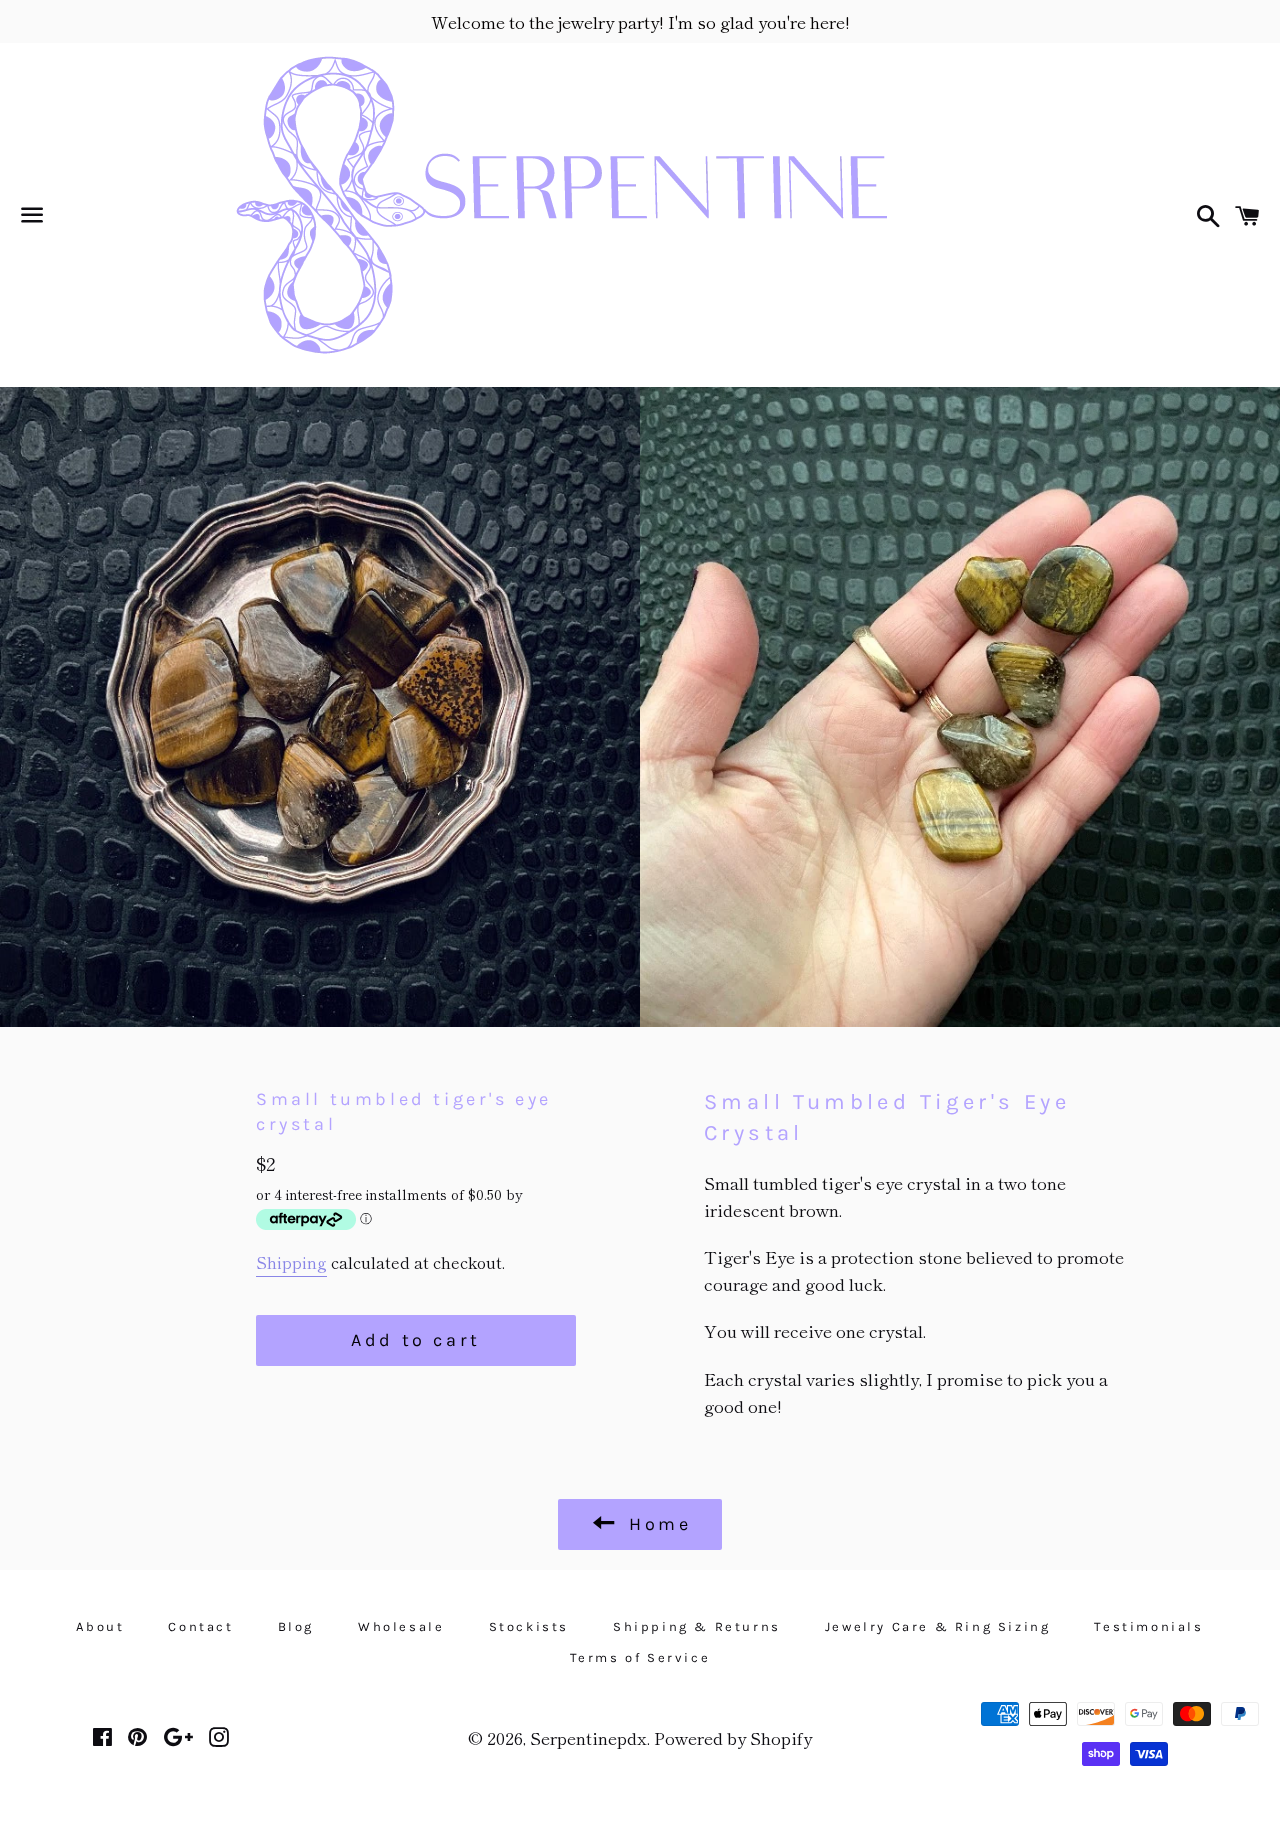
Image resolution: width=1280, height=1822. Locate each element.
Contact (200, 1626)
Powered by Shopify (733, 1737)
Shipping (291, 1262)
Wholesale (401, 1626)
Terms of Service (640, 1657)
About (100, 1626)
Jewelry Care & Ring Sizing (938, 1626)
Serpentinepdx (588, 1737)
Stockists (529, 1626)
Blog (296, 1626)
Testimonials (1148, 1626)
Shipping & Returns (697, 1626)
